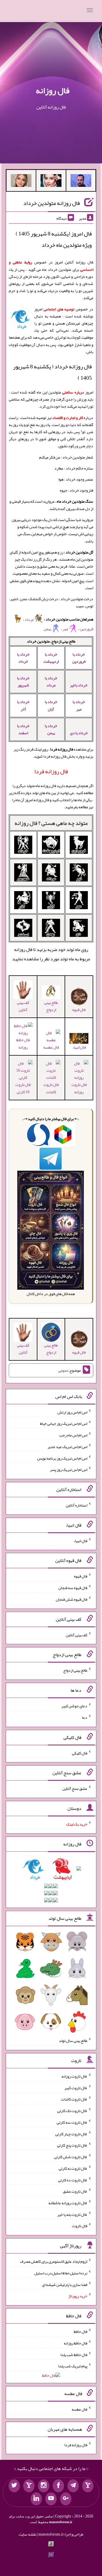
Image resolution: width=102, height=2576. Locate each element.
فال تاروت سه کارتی (72, 2122)
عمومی (63, 1370)
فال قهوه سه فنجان (73, 1588)
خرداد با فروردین (79, 658)
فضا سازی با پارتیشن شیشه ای (65, 2284)
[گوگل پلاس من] (66, 2499)
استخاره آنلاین (76, 1505)
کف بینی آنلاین (23, 1006)
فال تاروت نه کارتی (73, 2168)
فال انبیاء (79, 1047)
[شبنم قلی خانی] (21, 182)
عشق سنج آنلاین (75, 1788)
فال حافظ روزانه (23, 1043)
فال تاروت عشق (75, 2191)
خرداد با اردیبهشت (51, 658)
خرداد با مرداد (51, 681)
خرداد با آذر (23, 705)
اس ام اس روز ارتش (72, 1412)
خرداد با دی (79, 733)
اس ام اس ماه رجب (73, 1435)
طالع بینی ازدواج (51, 1006)
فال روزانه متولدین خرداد (52, 203)
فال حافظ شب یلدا (74, 2354)
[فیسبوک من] (58, 2486)
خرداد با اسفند (23, 729)
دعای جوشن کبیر (74, 1706)
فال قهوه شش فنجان (72, 1599)
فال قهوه (81, 1576)
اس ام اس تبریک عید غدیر (67, 1447)
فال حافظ (80, 2331)
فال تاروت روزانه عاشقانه (68, 2203)
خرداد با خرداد (23, 658)
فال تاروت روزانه (79, 1088)
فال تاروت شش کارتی (71, 2157)
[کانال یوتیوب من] (51, 2499)
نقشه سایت (27, 2534)
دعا (85, 1717)
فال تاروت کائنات (51, 1088)
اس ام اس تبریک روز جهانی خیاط (64, 1423)
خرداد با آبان (51, 705)
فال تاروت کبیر (76, 2087)
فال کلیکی (80, 1753)
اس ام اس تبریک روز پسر (69, 1469)
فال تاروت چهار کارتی (71, 2134)
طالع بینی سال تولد (73, 2041)
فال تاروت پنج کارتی (72, 2145)
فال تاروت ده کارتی (73, 2180)
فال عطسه (79, 2409)
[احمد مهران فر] (81, 182)
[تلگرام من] (73, 2486)
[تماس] (29, 2486)
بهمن (47, 629)
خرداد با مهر (79, 705)
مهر (66, 629)
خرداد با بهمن (51, 729)
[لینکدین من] (36, 2499)
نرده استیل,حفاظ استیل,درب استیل (61, 2273)
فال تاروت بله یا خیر (72, 2214)
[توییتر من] (14, 2486)
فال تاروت (80, 2226)
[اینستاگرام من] (44, 2486)
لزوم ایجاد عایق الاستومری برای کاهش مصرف (54, 2261)
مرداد (29, 619)
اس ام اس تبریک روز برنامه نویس (62, 1458)
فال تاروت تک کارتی (72, 2111)
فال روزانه (53, 90)
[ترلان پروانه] (51, 182)
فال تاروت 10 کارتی (23, 1088)
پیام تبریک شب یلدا (73, 2366)
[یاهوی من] (88, 2486)
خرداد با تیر (79, 685)
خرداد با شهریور (23, 681)
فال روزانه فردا (76, 2445)
